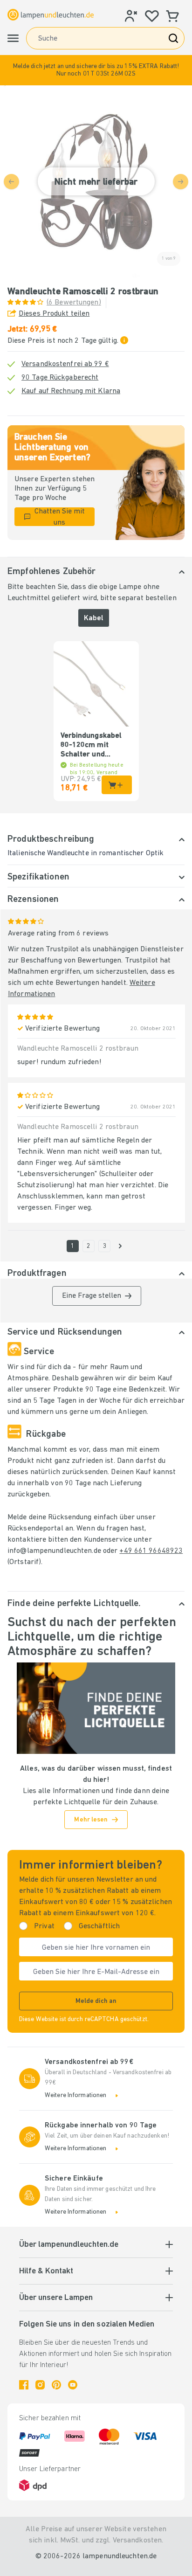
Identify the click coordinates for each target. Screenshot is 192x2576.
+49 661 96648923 (151, 1551)
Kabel (94, 618)
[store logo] (51, 14)
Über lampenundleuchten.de (69, 2245)
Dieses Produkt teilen (54, 314)
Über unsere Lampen (56, 2298)
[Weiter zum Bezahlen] (120, 1246)
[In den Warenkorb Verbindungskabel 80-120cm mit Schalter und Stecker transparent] (117, 785)
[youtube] (73, 2385)
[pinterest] (56, 2385)
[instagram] (40, 2385)
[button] (96, 70)
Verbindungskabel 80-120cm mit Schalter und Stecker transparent (96, 746)
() (74, 303)
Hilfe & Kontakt (46, 2271)
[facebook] (24, 2385)
